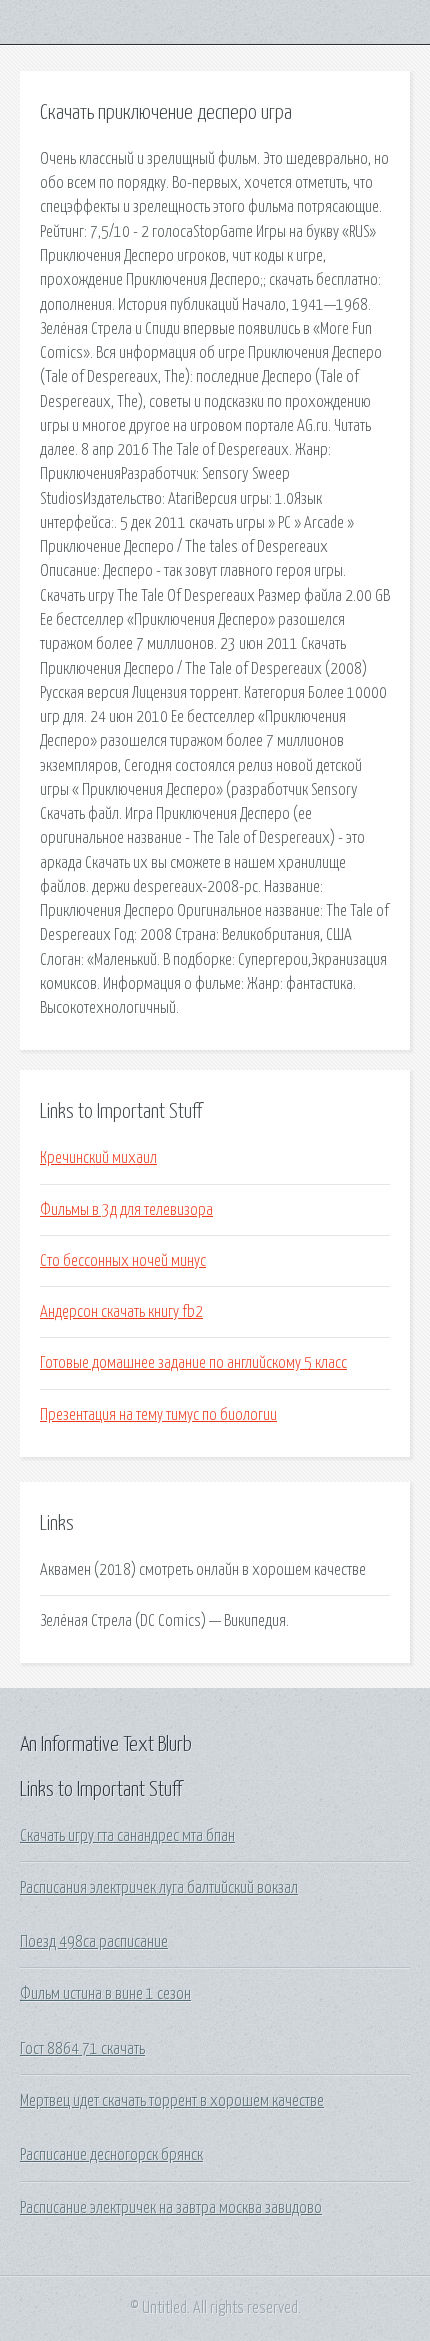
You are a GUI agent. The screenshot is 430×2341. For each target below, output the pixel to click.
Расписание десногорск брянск (111, 2155)
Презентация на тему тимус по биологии (158, 1415)
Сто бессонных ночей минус (123, 1261)
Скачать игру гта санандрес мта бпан (127, 1836)
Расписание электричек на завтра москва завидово (171, 2208)
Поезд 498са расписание (94, 1942)
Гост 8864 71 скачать (82, 2049)
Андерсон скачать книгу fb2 (121, 1312)
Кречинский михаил (98, 1158)
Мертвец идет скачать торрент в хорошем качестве (172, 2101)
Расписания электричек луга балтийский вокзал (159, 1888)
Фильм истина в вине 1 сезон (105, 1994)
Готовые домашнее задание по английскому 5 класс (193, 1363)
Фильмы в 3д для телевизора (126, 1210)
